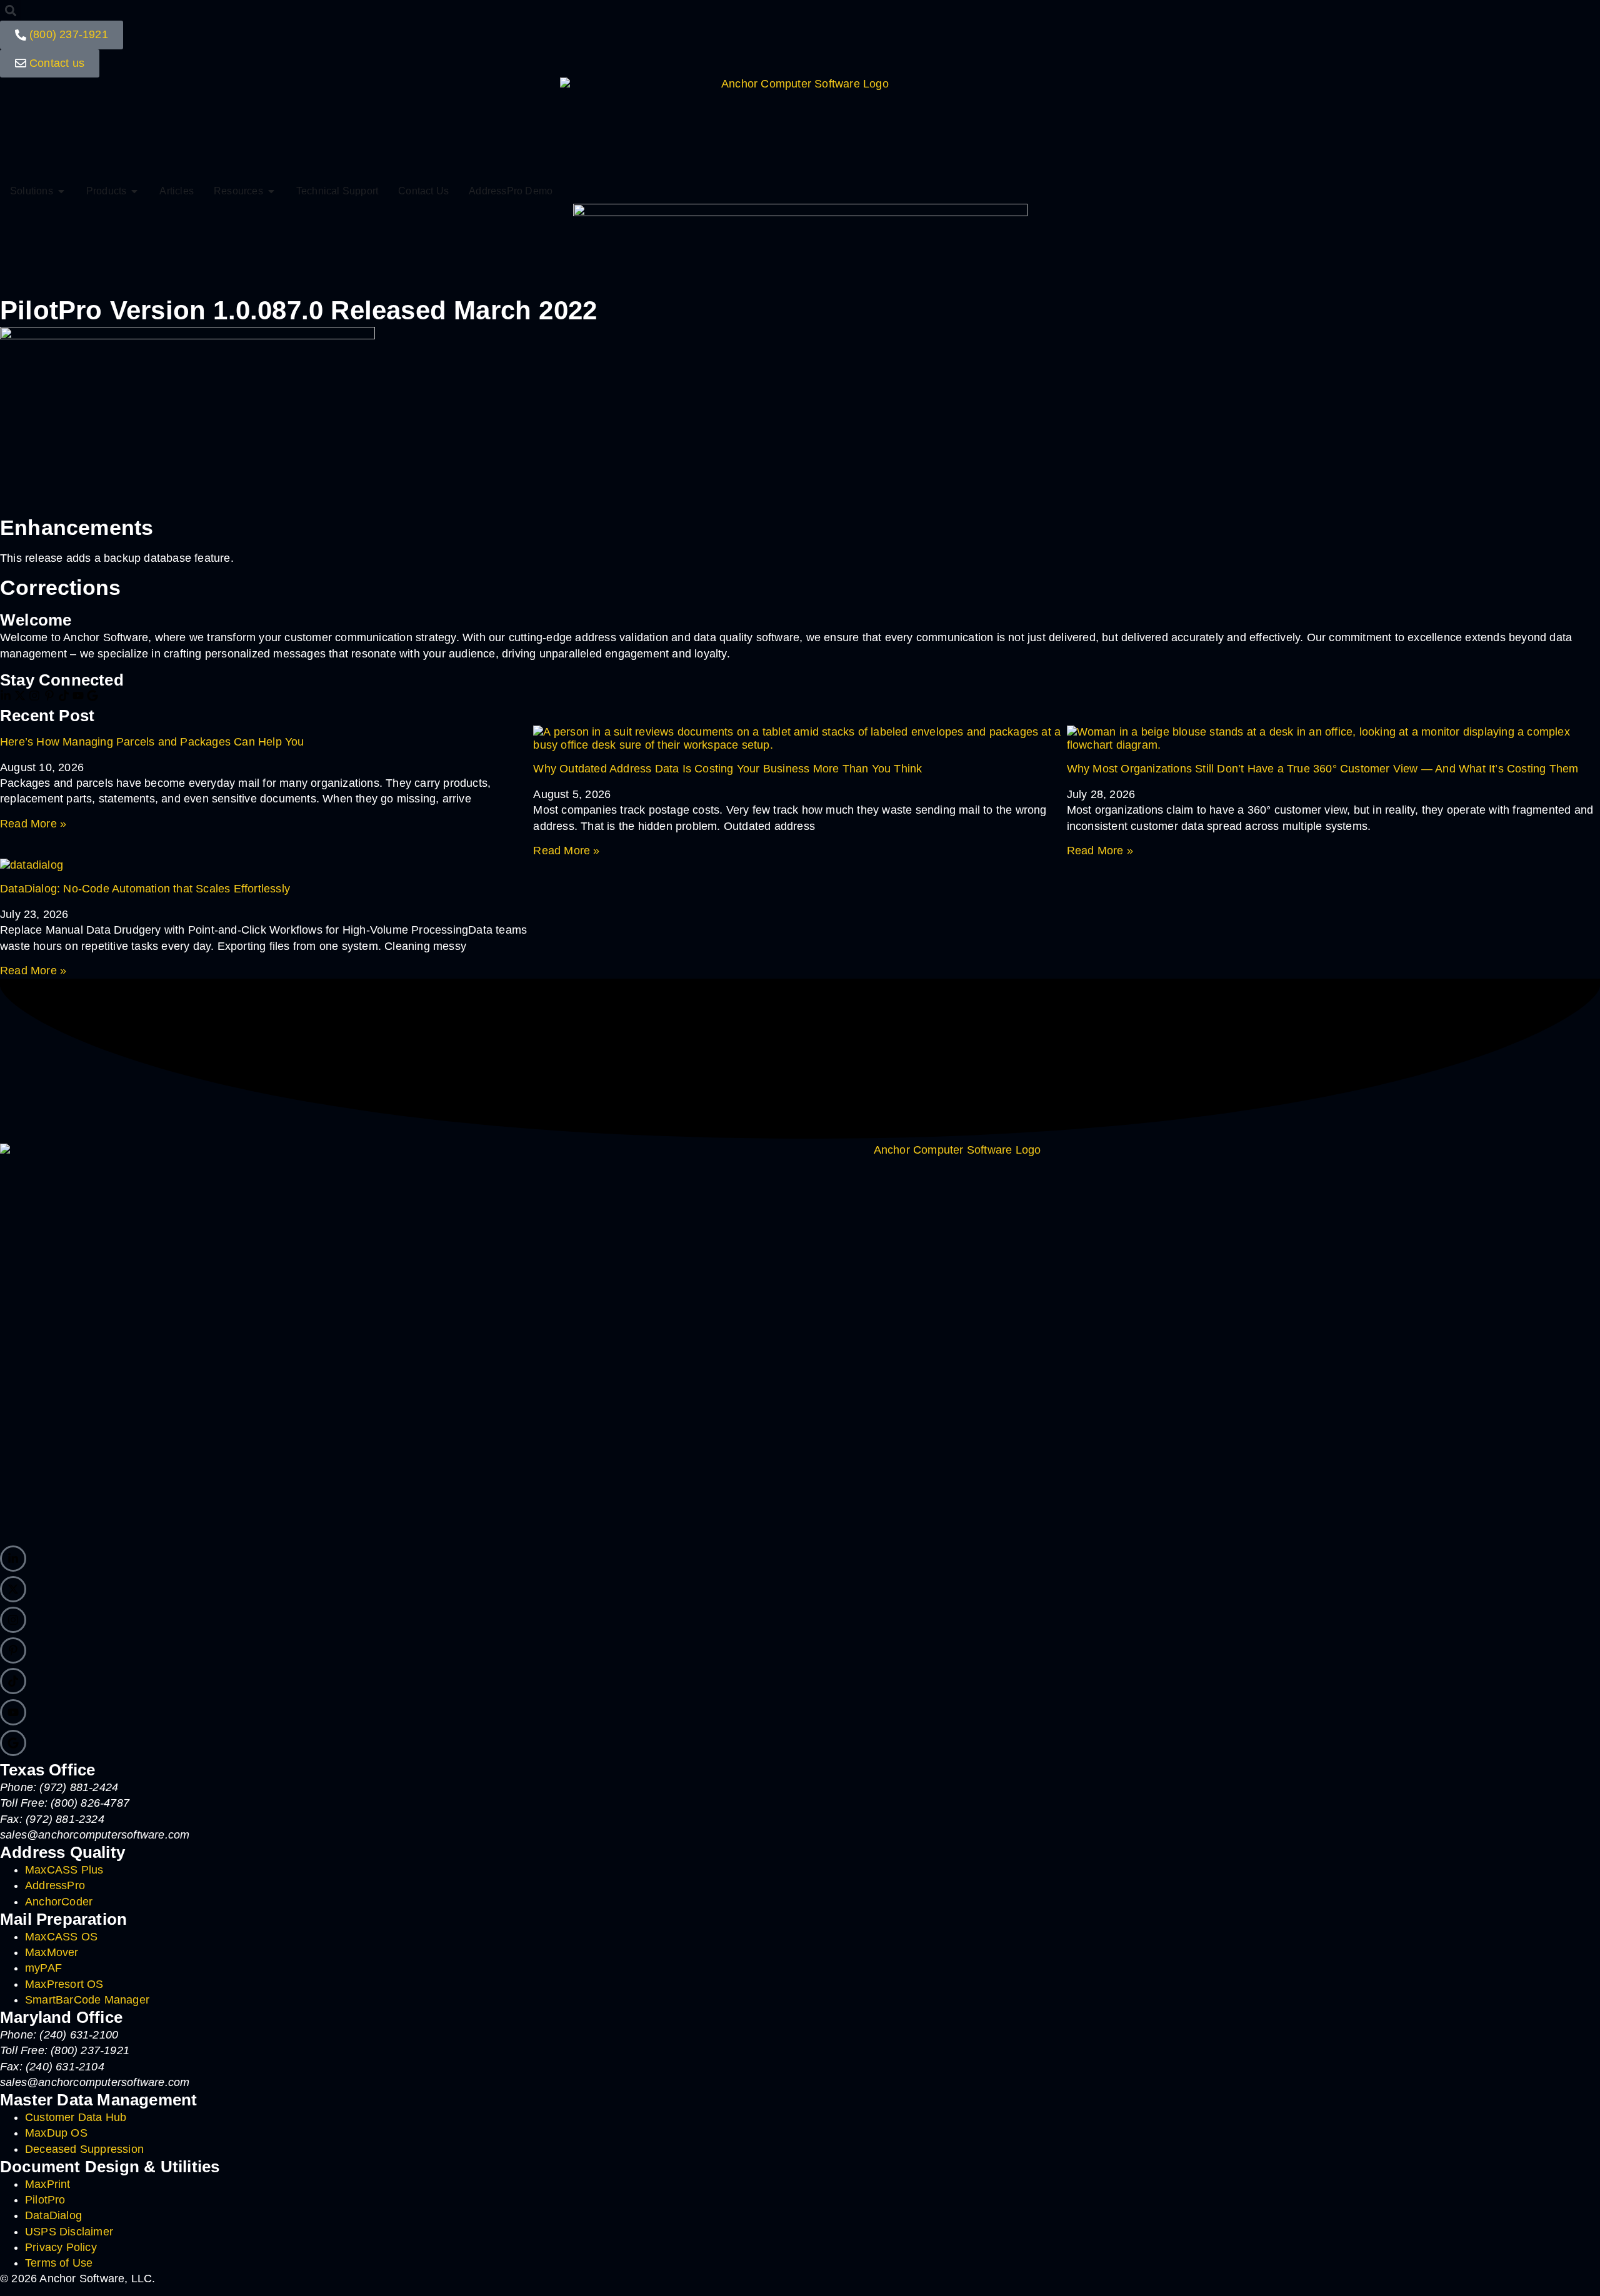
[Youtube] (78, 696)
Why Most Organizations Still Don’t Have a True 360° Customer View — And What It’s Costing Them (1323, 769)
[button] (10, 10)
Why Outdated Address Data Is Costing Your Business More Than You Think (727, 769)
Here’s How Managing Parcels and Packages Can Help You (152, 742)
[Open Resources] (271, 191)
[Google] (92, 696)
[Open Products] (134, 191)
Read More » (33, 824)
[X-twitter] (20, 696)
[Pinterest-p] (49, 696)
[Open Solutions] (61, 191)
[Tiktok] (64, 696)
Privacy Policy (61, 2247)
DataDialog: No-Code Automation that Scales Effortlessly (145, 889)
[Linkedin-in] (6, 696)
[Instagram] (34, 696)
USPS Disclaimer (69, 2232)
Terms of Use (59, 2263)
